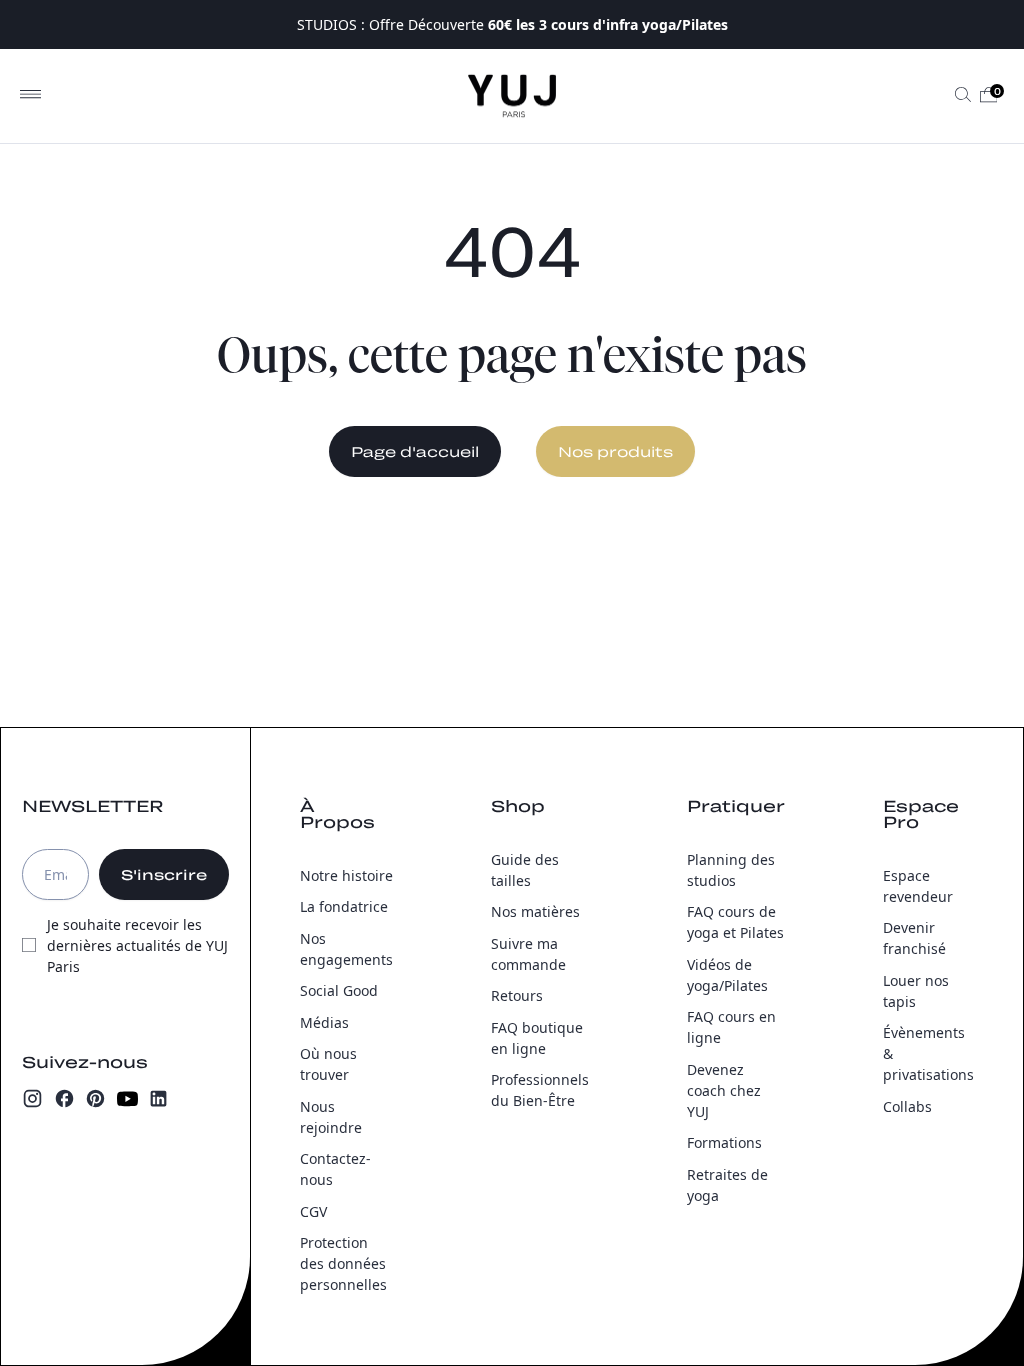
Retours (517, 995)
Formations (724, 1142)
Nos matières (535, 911)
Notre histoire (346, 875)
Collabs (907, 1106)
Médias (324, 1022)
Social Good (339, 990)
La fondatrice (344, 906)
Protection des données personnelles (343, 1263)
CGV (313, 1211)
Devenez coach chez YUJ (724, 1090)
